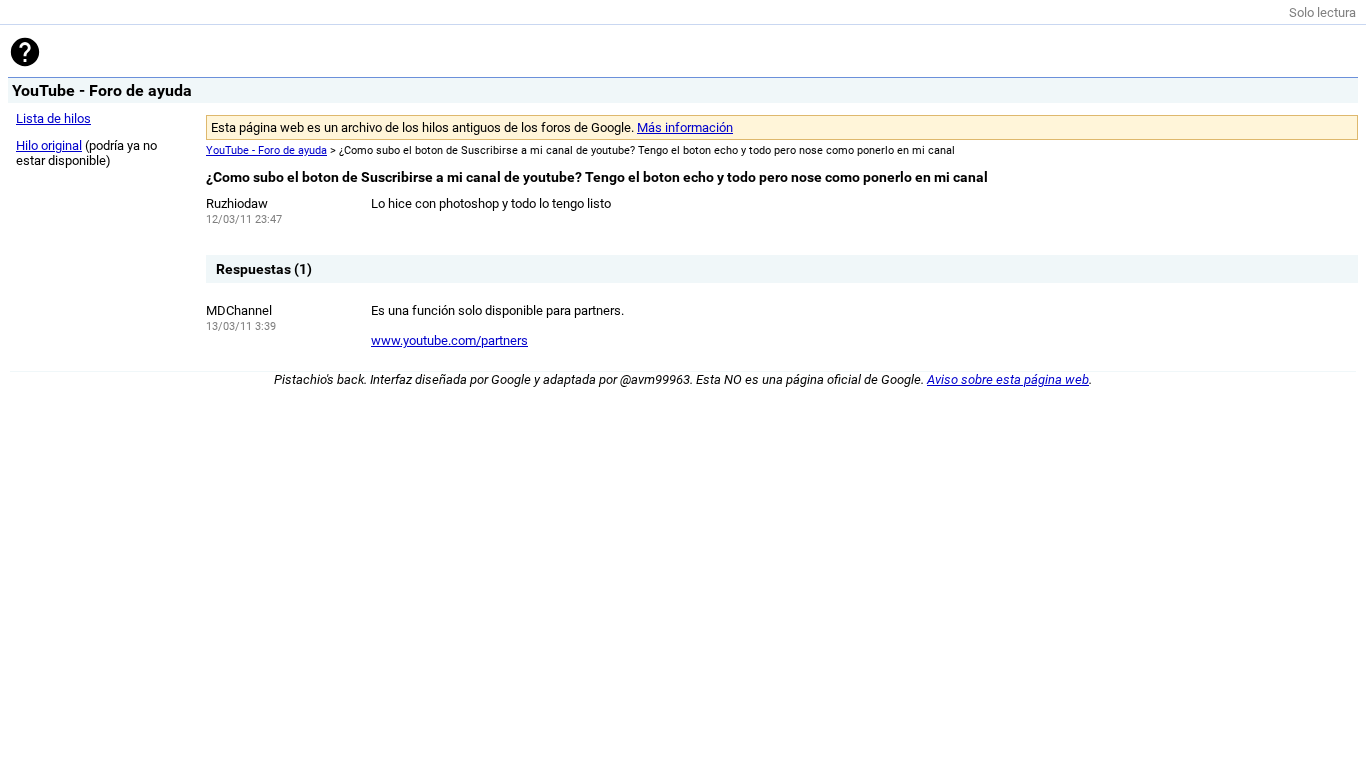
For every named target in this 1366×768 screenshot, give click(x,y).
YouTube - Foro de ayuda (266, 150)
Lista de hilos (53, 118)
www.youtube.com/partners (449, 340)
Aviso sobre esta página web (1008, 379)
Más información (685, 127)
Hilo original (49, 145)
